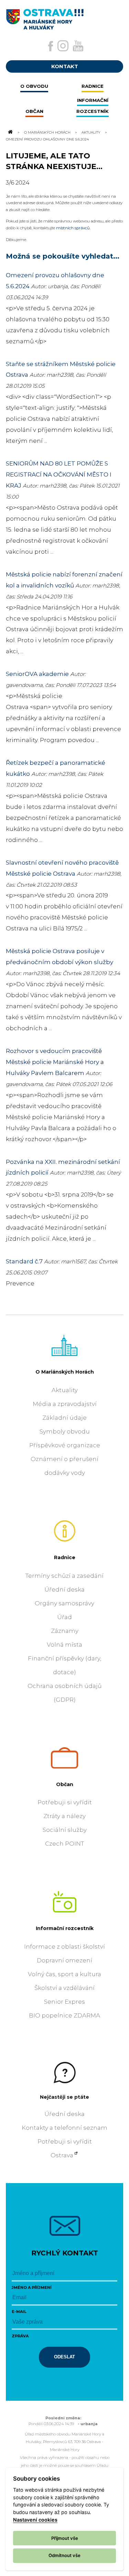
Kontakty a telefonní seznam (64, 2128)
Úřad (64, 1617)
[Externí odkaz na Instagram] (63, 46)
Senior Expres (64, 2002)
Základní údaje (64, 1418)
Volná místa (64, 1645)
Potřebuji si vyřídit (65, 1802)
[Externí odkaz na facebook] (51, 46)
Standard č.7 (24, 1261)
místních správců (73, 228)
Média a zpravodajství (65, 1404)
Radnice (65, 1557)
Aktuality (91, 132)
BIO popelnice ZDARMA (64, 2015)
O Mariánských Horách (47, 132)
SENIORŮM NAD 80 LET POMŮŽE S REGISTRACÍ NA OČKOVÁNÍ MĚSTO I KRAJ (59, 474)
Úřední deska (64, 1589)
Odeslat (64, 2357)
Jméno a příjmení (32, 2287)
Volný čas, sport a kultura (64, 1974)
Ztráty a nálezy (64, 1816)
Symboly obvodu (65, 1431)
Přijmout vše (65, 2538)
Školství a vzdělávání (64, 1988)
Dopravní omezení (64, 1960)
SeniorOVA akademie (37, 674)
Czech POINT (64, 1844)
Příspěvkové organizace (65, 1445)
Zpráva (20, 2336)
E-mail (19, 2312)
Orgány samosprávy (64, 1603)
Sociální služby (65, 1830)
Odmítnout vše (64, 2555)
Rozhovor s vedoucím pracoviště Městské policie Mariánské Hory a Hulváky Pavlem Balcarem (55, 1062)
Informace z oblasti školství (64, 1947)
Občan (65, 1784)
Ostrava (62, 2155)
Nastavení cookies (35, 2520)
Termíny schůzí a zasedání (64, 1576)
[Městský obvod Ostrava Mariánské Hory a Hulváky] (64, 17)
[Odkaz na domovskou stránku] (10, 132)
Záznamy (65, 1631)
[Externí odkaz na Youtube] (78, 46)
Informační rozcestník (65, 1928)
